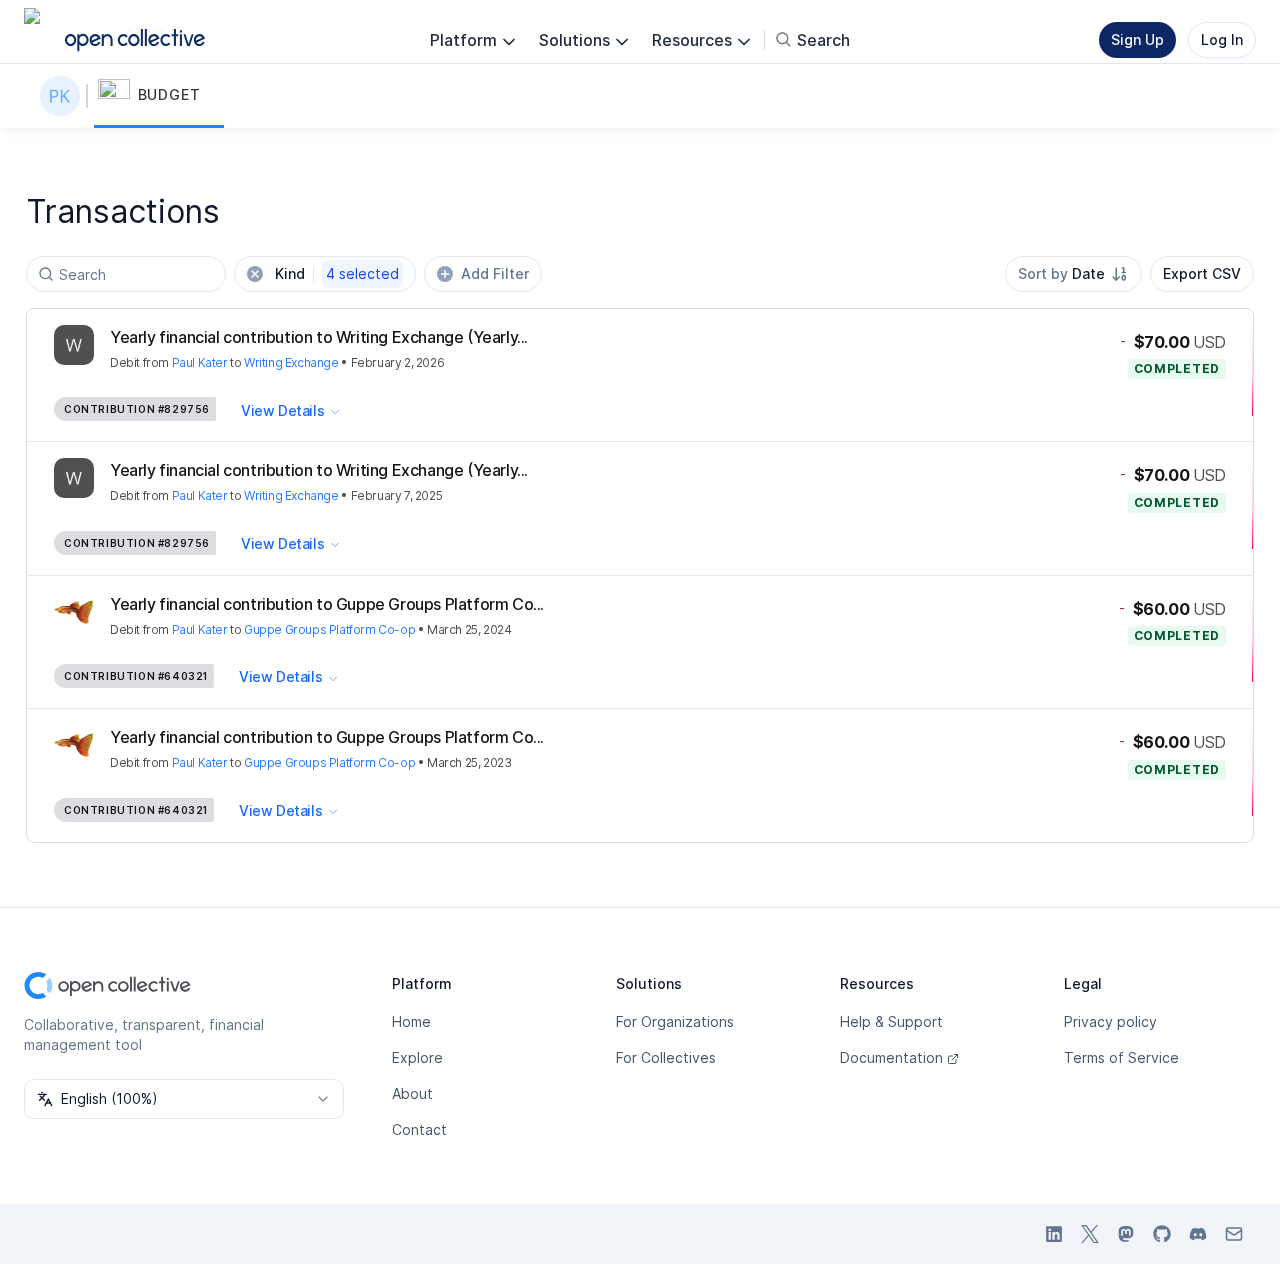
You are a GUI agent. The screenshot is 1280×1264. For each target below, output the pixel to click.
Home (411, 1021)
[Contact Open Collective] (1234, 1234)
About (412, 1093)
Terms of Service (1121, 1057)
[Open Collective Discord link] (1198, 1234)
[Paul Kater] (64, 96)
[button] (159, 96)
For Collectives (666, 1057)
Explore (417, 1057)
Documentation (891, 1057)
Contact (419, 1129)
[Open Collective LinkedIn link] (1054, 1234)
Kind (337, 273)
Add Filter (495, 273)
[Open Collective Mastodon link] (1126, 1234)
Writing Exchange (291, 362)
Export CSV (1202, 273)
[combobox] (1073, 274)
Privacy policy (1110, 1021)
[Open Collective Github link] (1162, 1234)
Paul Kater (200, 362)
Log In (1222, 39)
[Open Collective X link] (1090, 1234)
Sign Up (1137, 39)
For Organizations (675, 1021)
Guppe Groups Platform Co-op (329, 629)
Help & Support (891, 1021)
